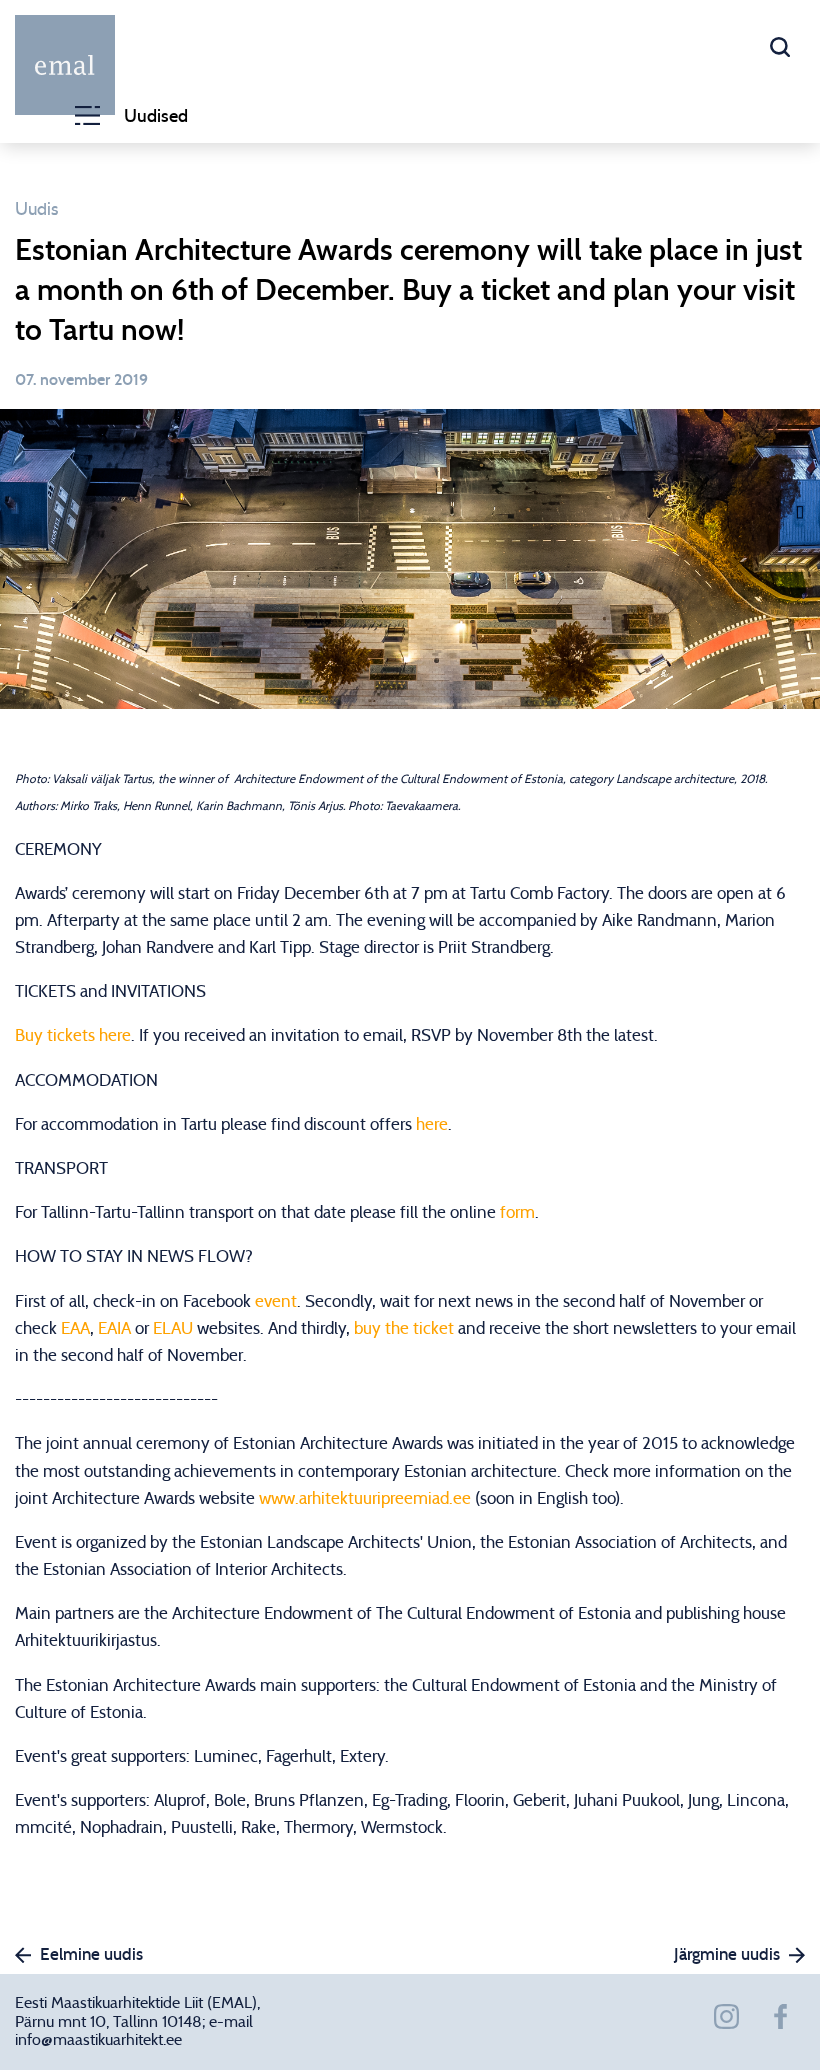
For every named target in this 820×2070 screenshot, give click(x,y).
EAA (75, 1328)
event (276, 1301)
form (517, 1212)
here (432, 1124)
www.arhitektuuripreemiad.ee (365, 1498)
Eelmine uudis (91, 1954)
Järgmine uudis (727, 1954)
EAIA (114, 1328)
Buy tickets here (73, 1035)
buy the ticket (404, 1328)
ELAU (173, 1328)
